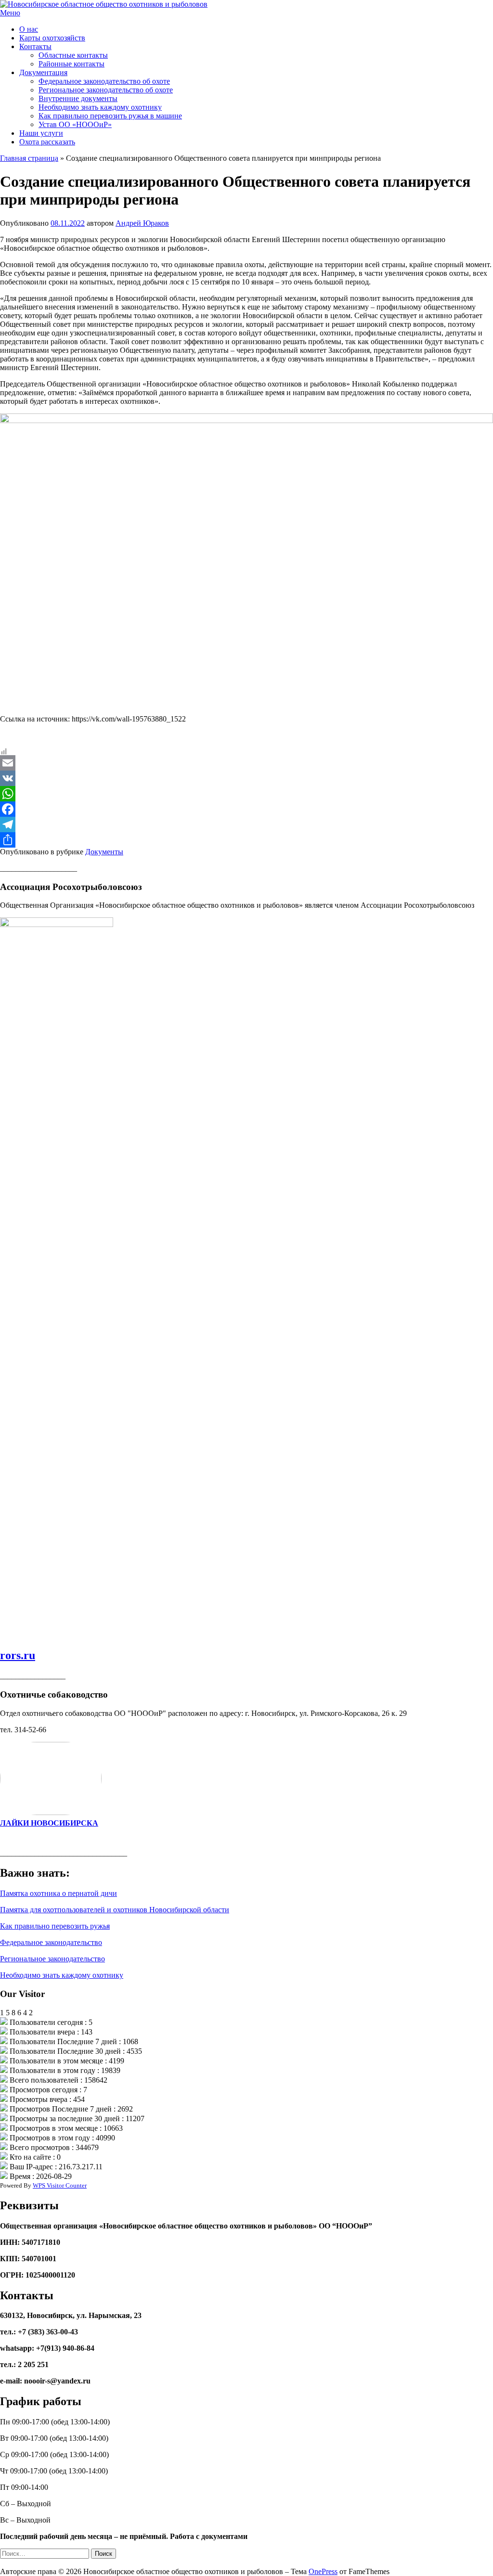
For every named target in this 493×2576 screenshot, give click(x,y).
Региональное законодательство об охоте (106, 90)
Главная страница (29, 158)
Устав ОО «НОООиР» (75, 124)
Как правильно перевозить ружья (55, 1926)
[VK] (246, 778)
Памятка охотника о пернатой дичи (58, 1893)
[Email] (246, 763)
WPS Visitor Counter (60, 2185)
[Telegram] (246, 824)
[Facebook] (246, 809)
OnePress (323, 2571)
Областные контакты (73, 55)
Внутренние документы (78, 98)
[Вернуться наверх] (3, 2563)
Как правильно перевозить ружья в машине (110, 116)
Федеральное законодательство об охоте (104, 81)
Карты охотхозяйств (52, 38)
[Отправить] (246, 840)
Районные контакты (71, 64)
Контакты (35, 46)
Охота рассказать (47, 142)
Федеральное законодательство (51, 1942)
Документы (104, 852)
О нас (29, 29)
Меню (10, 13)
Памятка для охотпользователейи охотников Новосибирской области (115, 1910)
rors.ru (18, 1655)
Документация (43, 72)
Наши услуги (41, 133)
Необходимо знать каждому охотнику (100, 107)
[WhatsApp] (246, 794)
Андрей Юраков (142, 223)
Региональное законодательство (52, 1959)
